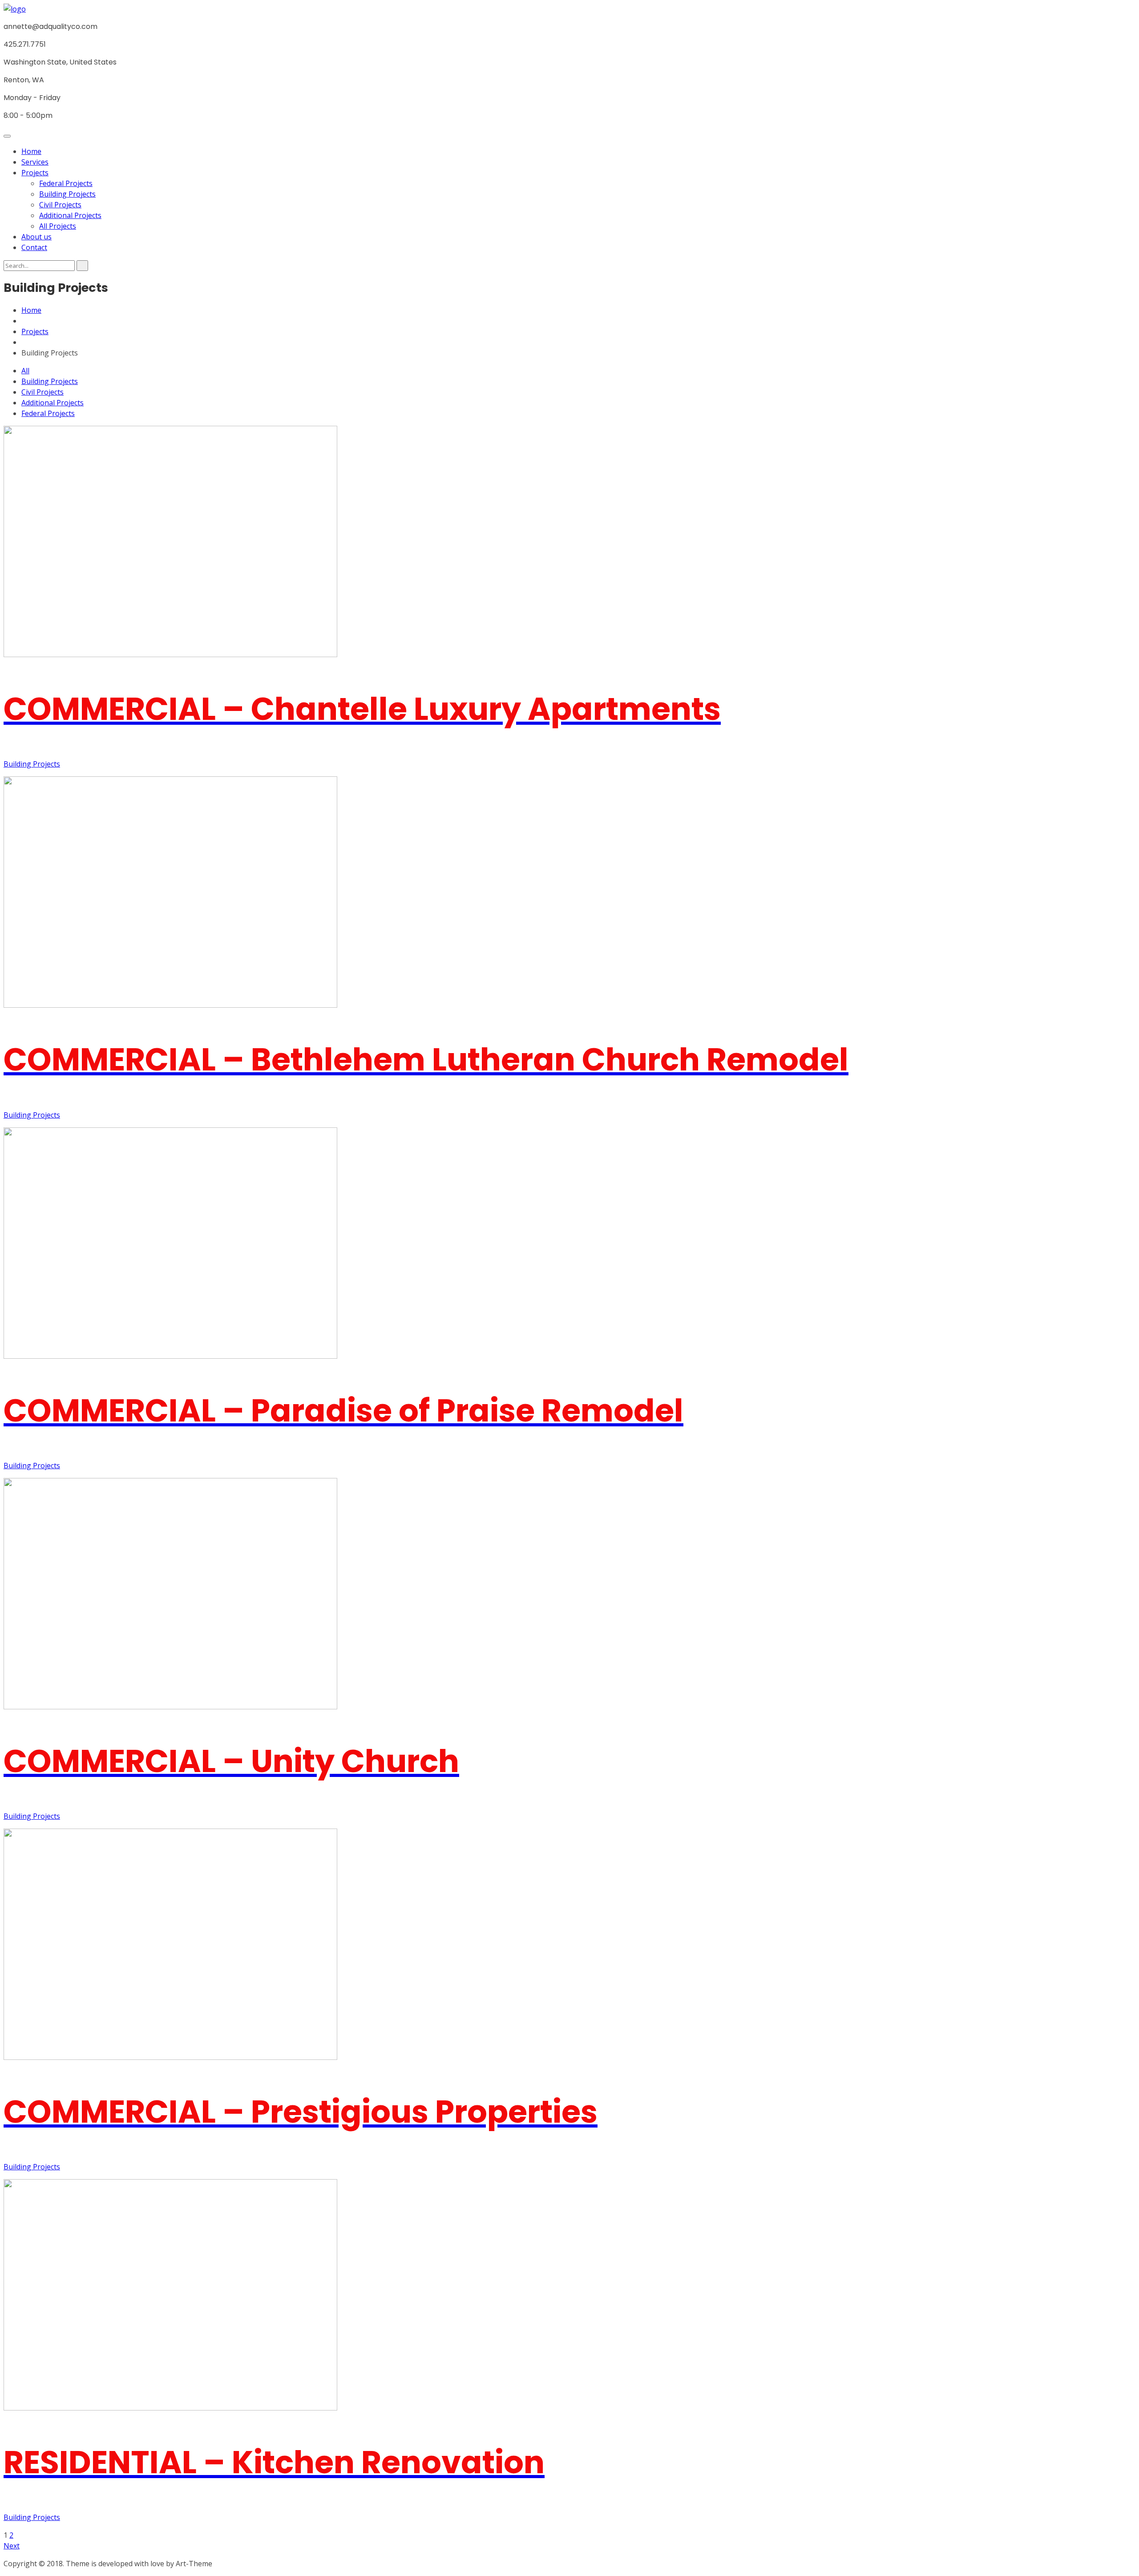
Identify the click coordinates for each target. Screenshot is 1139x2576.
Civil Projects (60, 205)
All (25, 371)
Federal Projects (66, 183)
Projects (35, 173)
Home (31, 151)
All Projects (58, 226)
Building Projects (67, 194)
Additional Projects (70, 215)
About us (36, 237)
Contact (34, 247)
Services (35, 162)
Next (12, 2546)
